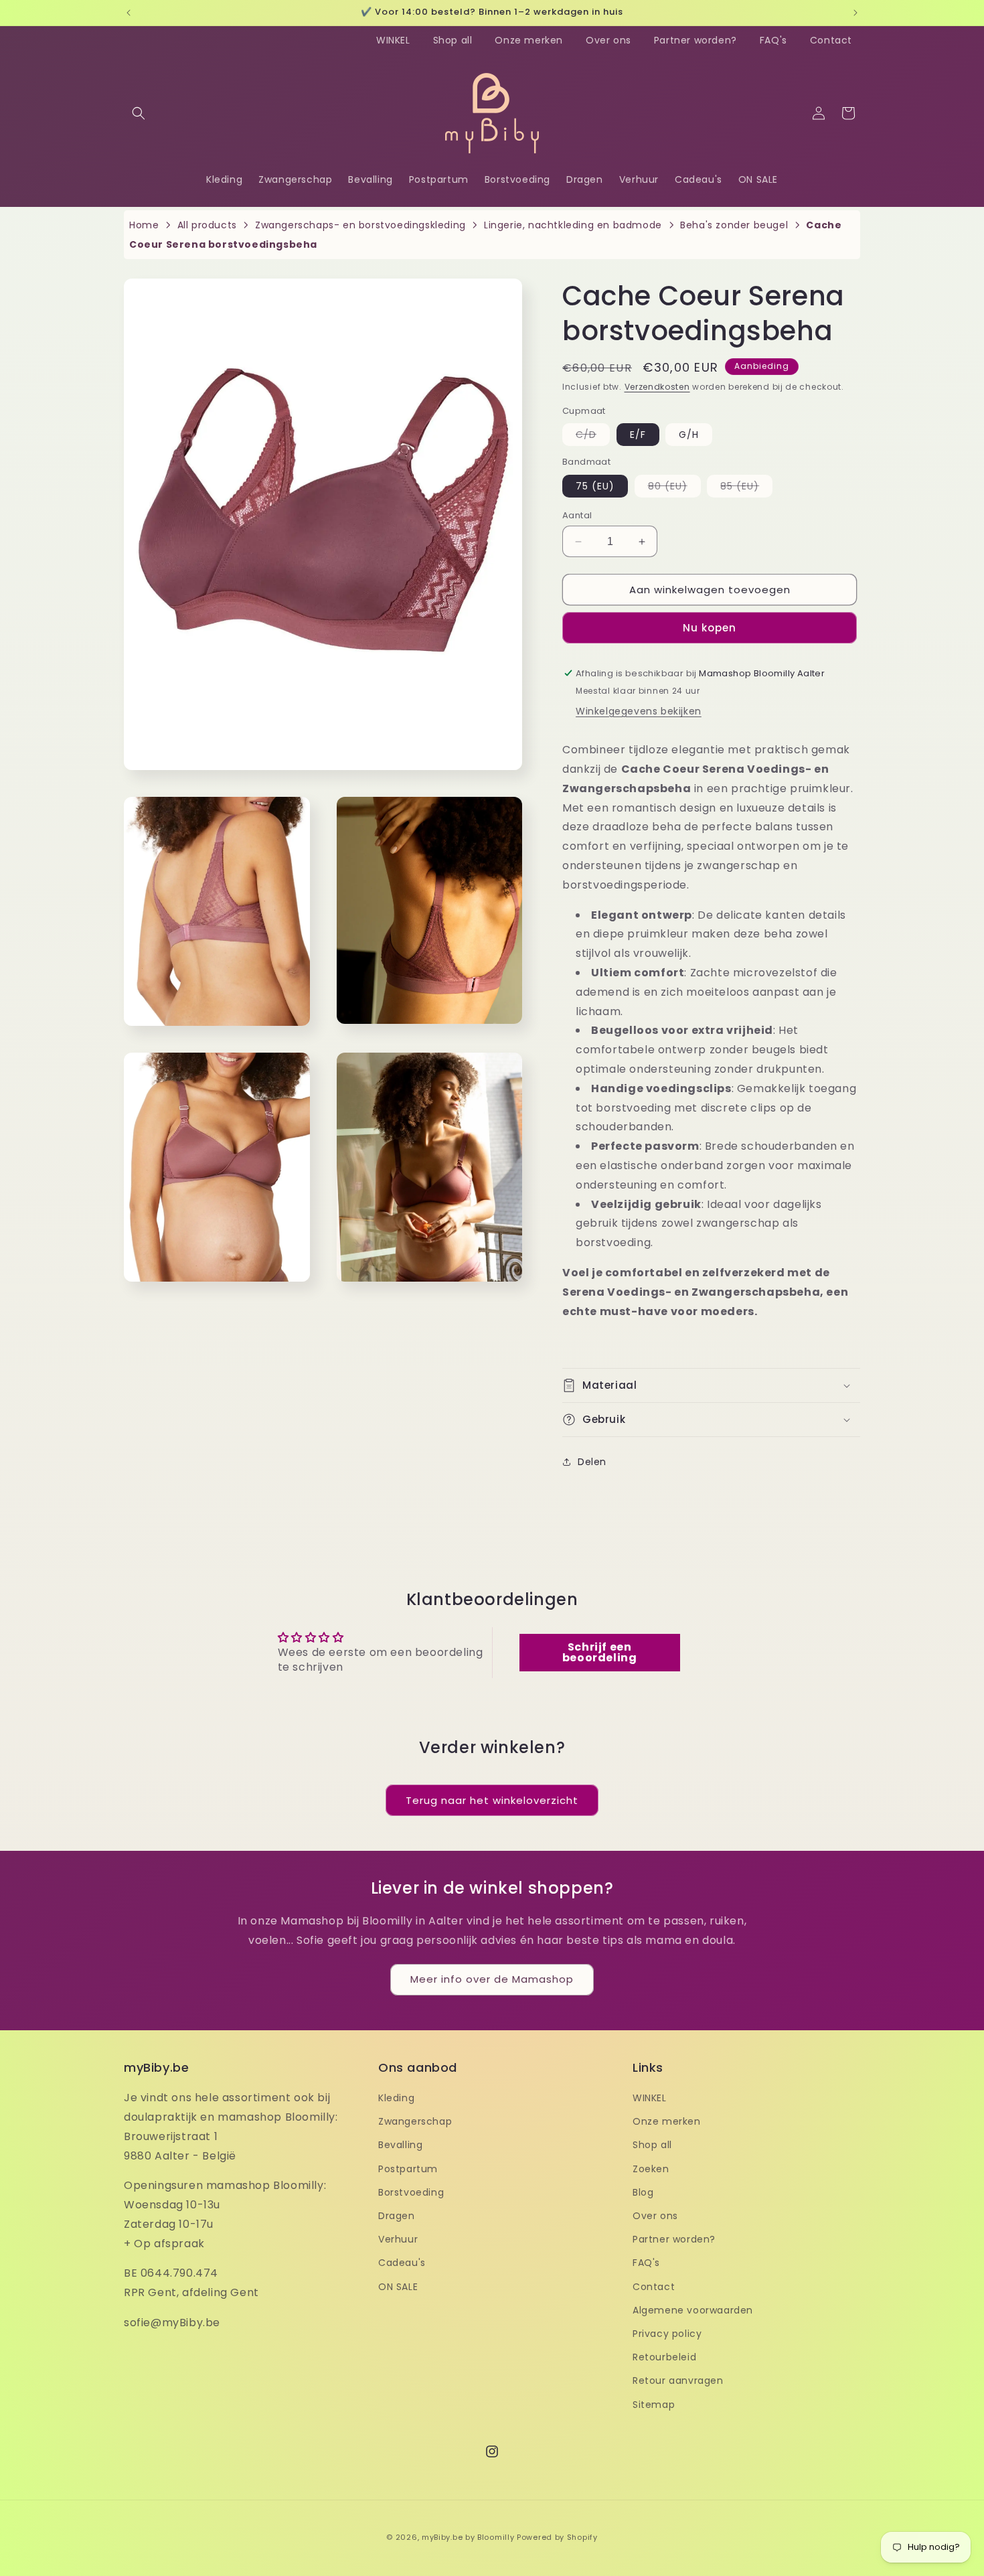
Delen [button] (592, 1462)
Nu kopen (710, 628)
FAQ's (773, 40)
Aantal (577, 515)
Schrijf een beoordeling (600, 1652)
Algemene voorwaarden (693, 2310)
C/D (593, 437)
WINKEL (393, 40)
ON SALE (398, 2287)
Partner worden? (695, 40)
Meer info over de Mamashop (492, 1979)
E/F (638, 435)
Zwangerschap (415, 2121)
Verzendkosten (657, 387)
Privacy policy (667, 2334)
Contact (831, 40)
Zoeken (651, 2169)
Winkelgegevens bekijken (639, 711)
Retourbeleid (664, 2357)
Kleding (396, 2098)
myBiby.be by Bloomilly (468, 2537)
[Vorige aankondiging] (129, 13)
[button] (139, 113)
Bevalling (400, 2145)
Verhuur (398, 2239)
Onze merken (529, 40)
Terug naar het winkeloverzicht (492, 1800)
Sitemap (654, 2405)
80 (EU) (674, 488)
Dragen (397, 2216)
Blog (643, 2192)
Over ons (608, 40)
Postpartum (408, 2169)
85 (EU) (746, 488)
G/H (689, 435)
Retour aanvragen (678, 2380)
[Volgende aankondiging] (855, 13)
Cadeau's (402, 2263)
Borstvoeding (411, 2192)
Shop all (453, 40)
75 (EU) (595, 486)
